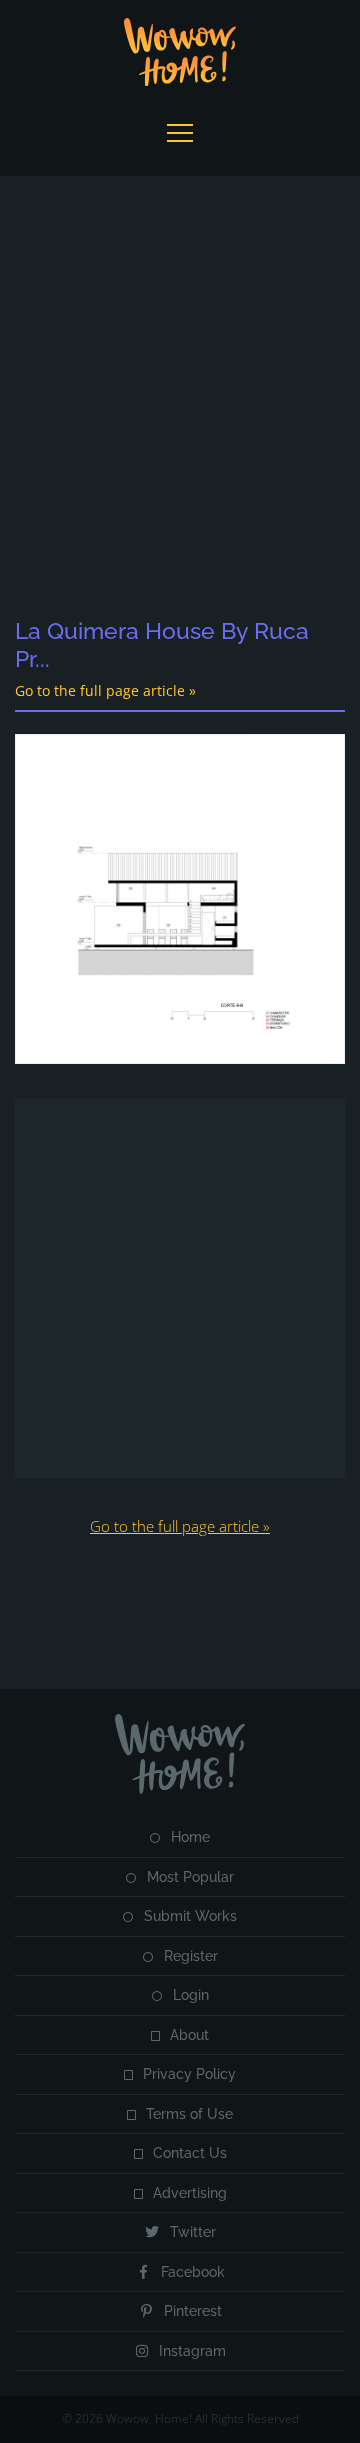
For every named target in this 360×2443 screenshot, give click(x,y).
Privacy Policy (189, 2074)
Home (190, 1837)
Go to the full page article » (105, 690)
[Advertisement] (180, 398)
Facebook (193, 2272)
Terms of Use (189, 2114)
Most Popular (190, 1877)
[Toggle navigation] (179, 132)
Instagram (192, 2351)
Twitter (193, 2232)
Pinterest (193, 2311)
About (189, 2035)
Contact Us (190, 2153)
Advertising (190, 2193)
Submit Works (190, 1916)
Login (191, 1995)
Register (191, 1956)
